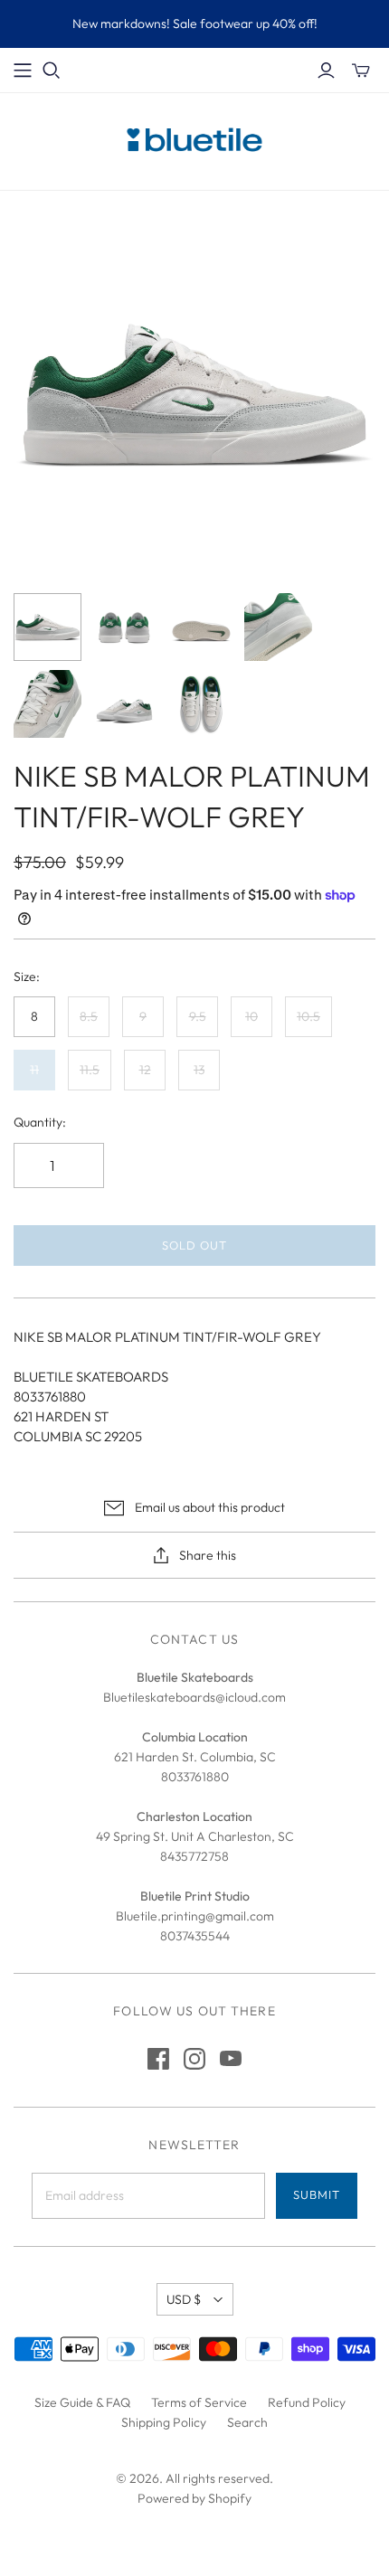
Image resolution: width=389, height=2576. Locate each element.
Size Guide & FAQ (82, 2402)
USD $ (184, 2299)
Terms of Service (199, 2402)
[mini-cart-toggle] (361, 71)
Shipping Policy (164, 2422)
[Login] (326, 71)
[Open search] (52, 71)
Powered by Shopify (194, 2498)
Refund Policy (307, 2402)
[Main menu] (23, 71)
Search (247, 2422)
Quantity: (40, 1122)
